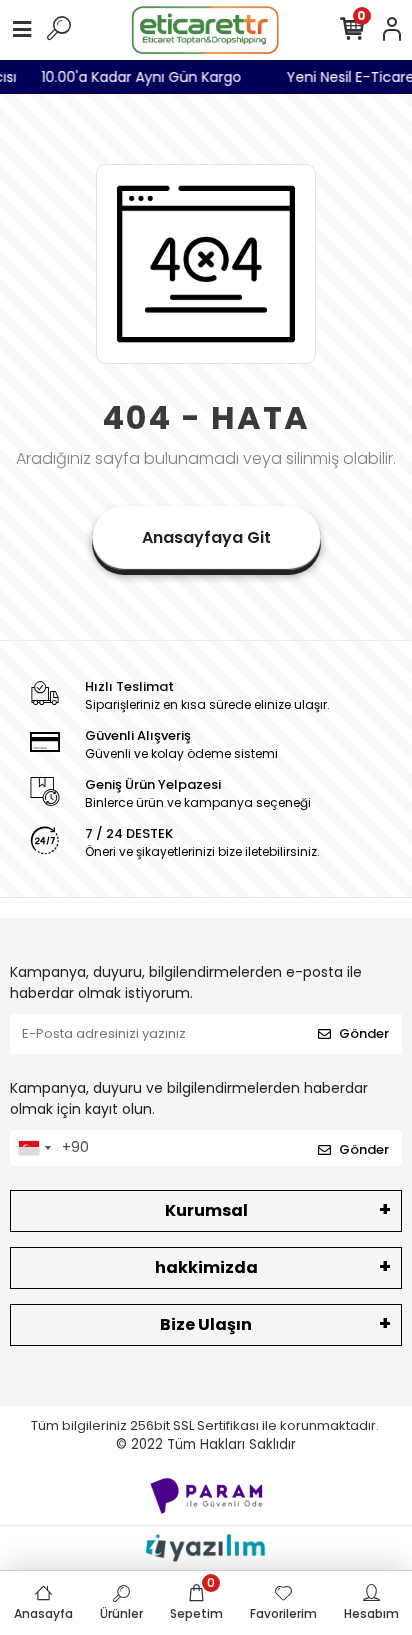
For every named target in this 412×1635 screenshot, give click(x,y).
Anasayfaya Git (206, 537)
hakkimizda (206, 1267)
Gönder (364, 1033)
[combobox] (34, 1148)
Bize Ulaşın (206, 1324)
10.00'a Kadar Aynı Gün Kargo (147, 77)
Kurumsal (206, 1210)
